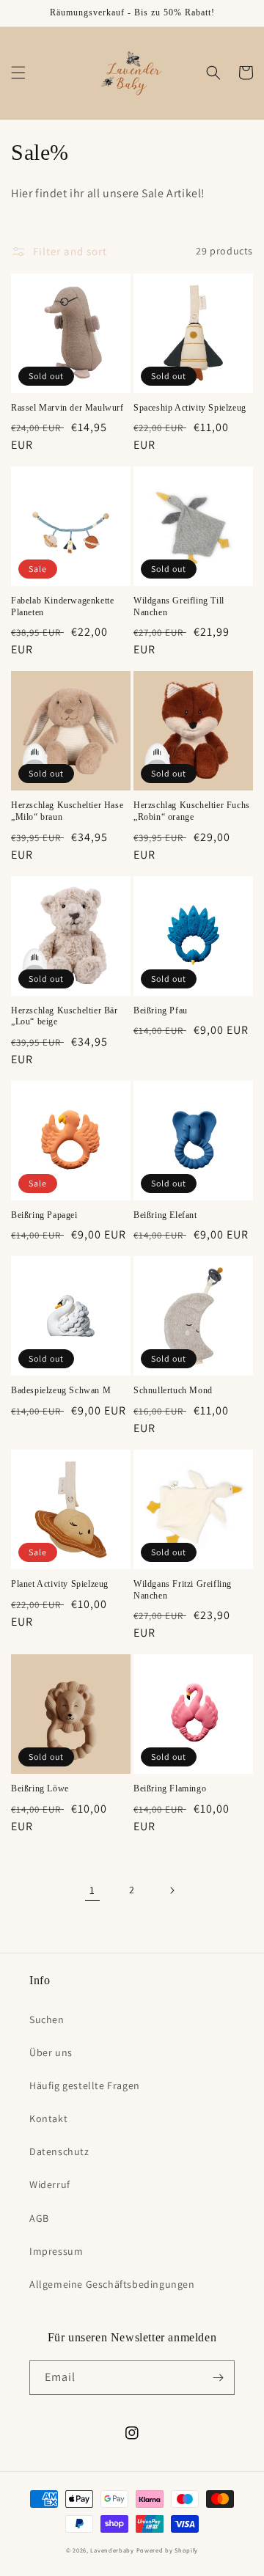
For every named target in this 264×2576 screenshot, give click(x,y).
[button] (18, 73)
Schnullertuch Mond (173, 1390)
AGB (39, 2218)
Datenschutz (59, 2151)
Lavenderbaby (112, 2550)
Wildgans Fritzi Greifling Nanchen (183, 1590)
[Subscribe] (218, 2378)
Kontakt (48, 2118)
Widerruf (50, 2184)
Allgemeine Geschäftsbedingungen (112, 2284)
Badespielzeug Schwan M (61, 1390)
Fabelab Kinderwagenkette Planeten (62, 606)
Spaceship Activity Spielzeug (190, 408)
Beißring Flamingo (170, 1788)
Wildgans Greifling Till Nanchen (179, 606)
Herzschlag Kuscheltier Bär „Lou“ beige (65, 1016)
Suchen (47, 2019)
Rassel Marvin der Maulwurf (67, 408)
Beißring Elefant (165, 1215)
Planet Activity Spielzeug (60, 1584)
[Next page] (172, 1890)
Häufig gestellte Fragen (85, 2085)
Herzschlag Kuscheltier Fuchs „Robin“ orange (192, 811)
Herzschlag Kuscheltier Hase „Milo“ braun (67, 811)
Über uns (51, 2052)
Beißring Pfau (161, 1010)
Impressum (56, 2251)
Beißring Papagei (44, 1215)
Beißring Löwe (40, 1788)
